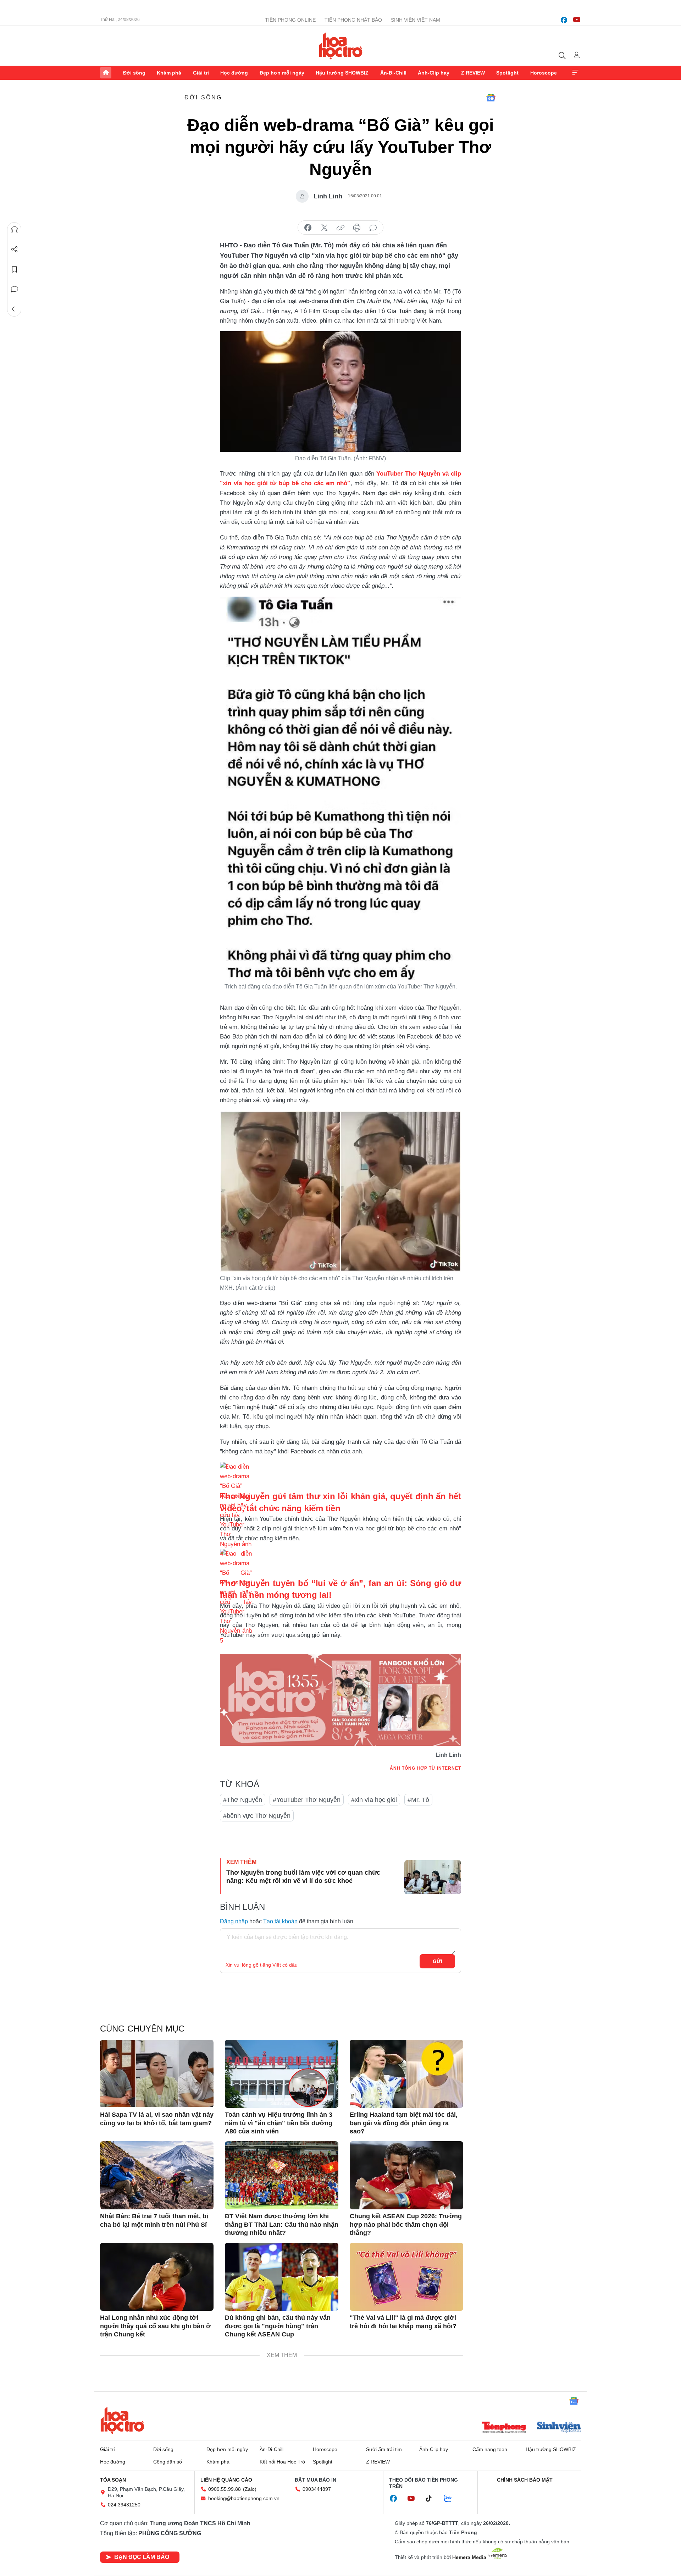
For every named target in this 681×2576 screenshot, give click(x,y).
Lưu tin (15, 269)
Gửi (438, 1961)
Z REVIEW (473, 73)
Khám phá (169, 73)
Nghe (15, 230)
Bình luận (15, 289)
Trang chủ (106, 73)
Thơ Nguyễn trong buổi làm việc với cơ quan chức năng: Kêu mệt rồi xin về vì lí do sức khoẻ (303, 1877)
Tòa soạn (113, 2480)
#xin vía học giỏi (374, 1800)
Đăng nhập (234, 1921)
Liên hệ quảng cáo (226, 2480)
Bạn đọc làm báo (142, 2557)
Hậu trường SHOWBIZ (342, 73)
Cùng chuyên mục (142, 2029)
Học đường (234, 73)
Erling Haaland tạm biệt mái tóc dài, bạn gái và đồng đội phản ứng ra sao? (404, 2123)
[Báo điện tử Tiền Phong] (504, 2428)
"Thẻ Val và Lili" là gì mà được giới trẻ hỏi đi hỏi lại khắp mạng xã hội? (403, 2322)
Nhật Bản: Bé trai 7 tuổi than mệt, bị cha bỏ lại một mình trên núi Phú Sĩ (154, 2220)
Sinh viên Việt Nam (416, 20)
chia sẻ (308, 228)
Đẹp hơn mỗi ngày (282, 73)
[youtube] (577, 20)
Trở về (15, 309)
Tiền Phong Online (290, 20)
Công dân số (168, 2462)
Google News (491, 98)
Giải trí (201, 73)
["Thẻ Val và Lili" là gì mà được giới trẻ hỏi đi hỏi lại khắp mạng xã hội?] (406, 2277)
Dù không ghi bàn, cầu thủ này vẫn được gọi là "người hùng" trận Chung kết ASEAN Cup (278, 2326)
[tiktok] (432, 2499)
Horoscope (544, 73)
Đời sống (134, 73)
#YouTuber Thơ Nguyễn (307, 1800)
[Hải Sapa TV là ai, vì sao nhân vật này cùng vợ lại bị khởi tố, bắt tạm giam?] (157, 2074)
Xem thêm (575, 73)
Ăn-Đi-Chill (393, 73)
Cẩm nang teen (490, 2449)
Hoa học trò (122, 2420)
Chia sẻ (15, 250)
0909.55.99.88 (225, 2489)
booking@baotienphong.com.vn (244, 2498)
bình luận (373, 228)
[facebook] (564, 20)
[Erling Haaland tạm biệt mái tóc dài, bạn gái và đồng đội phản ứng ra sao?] (406, 2074)
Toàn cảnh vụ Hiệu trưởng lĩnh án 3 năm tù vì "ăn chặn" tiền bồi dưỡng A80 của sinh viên (279, 2123)
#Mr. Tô (418, 1800)
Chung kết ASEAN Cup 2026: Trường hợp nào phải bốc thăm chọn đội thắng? (406, 2224)
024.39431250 (124, 2505)
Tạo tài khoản (280, 1921)
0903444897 (317, 2489)
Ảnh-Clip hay (434, 73)
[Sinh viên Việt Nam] (559, 2428)
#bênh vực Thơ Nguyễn (257, 1816)
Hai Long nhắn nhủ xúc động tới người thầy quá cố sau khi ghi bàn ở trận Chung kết (155, 2326)
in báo (357, 228)
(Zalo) (250, 2489)
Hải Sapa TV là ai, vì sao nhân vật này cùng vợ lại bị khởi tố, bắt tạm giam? (157, 2119)
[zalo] (452, 2499)
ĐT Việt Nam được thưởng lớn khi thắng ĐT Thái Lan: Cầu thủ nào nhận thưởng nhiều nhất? (282, 2224)
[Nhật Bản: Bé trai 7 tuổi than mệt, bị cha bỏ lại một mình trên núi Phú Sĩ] (157, 2175)
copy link (340, 228)
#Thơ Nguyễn (243, 1800)
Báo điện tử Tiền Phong (341, 46)
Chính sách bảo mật (525, 2480)
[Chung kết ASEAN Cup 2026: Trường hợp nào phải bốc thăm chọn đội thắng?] (406, 2175)
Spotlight (507, 73)
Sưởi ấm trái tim (384, 2449)
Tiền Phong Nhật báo (353, 20)
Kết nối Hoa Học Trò (282, 2462)
